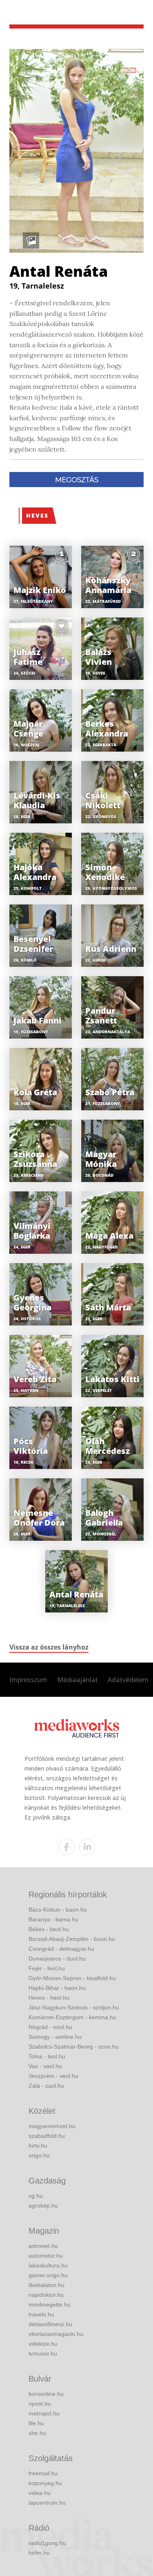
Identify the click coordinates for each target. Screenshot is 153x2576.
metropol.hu (44, 2413)
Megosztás (77, 480)
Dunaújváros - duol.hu (57, 1958)
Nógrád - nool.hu (50, 2027)
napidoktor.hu (46, 2295)
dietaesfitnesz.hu (50, 2324)
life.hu (36, 2423)
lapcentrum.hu (47, 2503)
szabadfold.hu (47, 2136)
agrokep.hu (43, 2205)
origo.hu (39, 2155)
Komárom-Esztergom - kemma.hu (72, 2017)
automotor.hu (46, 2256)
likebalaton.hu (47, 2285)
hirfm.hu (39, 2553)
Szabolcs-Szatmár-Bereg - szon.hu (74, 2047)
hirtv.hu (38, 2146)
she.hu (37, 2433)
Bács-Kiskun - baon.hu (58, 1910)
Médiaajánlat (78, 1680)
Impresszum (28, 1680)
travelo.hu (41, 2314)
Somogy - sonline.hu (55, 2037)
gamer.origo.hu (48, 2275)
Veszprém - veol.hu (53, 2076)
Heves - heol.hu (49, 1998)
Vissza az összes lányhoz (49, 1647)
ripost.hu (40, 2404)
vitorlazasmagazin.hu (56, 2334)
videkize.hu (43, 2344)
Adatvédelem (128, 1680)
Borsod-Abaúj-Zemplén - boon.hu (72, 1939)
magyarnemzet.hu (52, 2126)
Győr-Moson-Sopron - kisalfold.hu (72, 1978)
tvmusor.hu (43, 2353)
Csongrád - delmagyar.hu (61, 1949)
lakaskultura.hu (48, 2265)
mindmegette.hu (50, 2305)
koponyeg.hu (45, 2483)
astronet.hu (43, 2246)
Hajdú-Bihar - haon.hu (57, 1988)
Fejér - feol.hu (47, 1968)
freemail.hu (43, 2473)
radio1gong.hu (47, 2543)
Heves (37, 515)
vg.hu (36, 2196)
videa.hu (40, 2493)
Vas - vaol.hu (45, 2066)
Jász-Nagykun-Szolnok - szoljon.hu (74, 2007)
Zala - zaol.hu (46, 2086)
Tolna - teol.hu (47, 2056)
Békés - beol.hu (49, 1929)
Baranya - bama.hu (53, 1919)
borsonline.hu (46, 2394)
